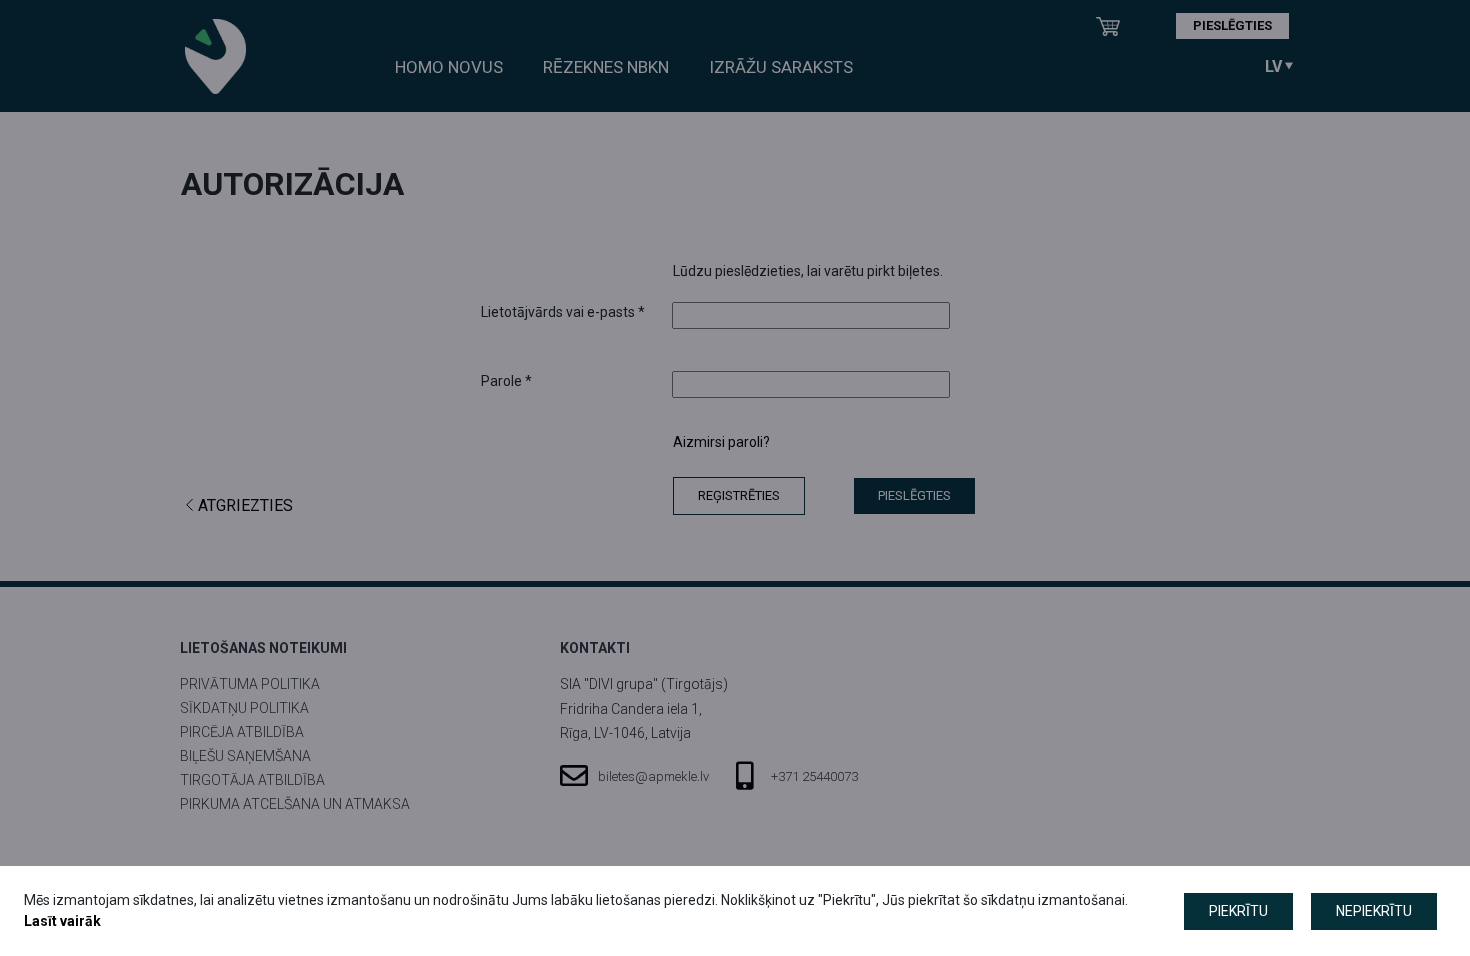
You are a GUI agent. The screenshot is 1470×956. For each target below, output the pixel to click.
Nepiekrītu (1374, 911)
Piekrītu (1238, 911)
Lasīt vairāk (62, 921)
